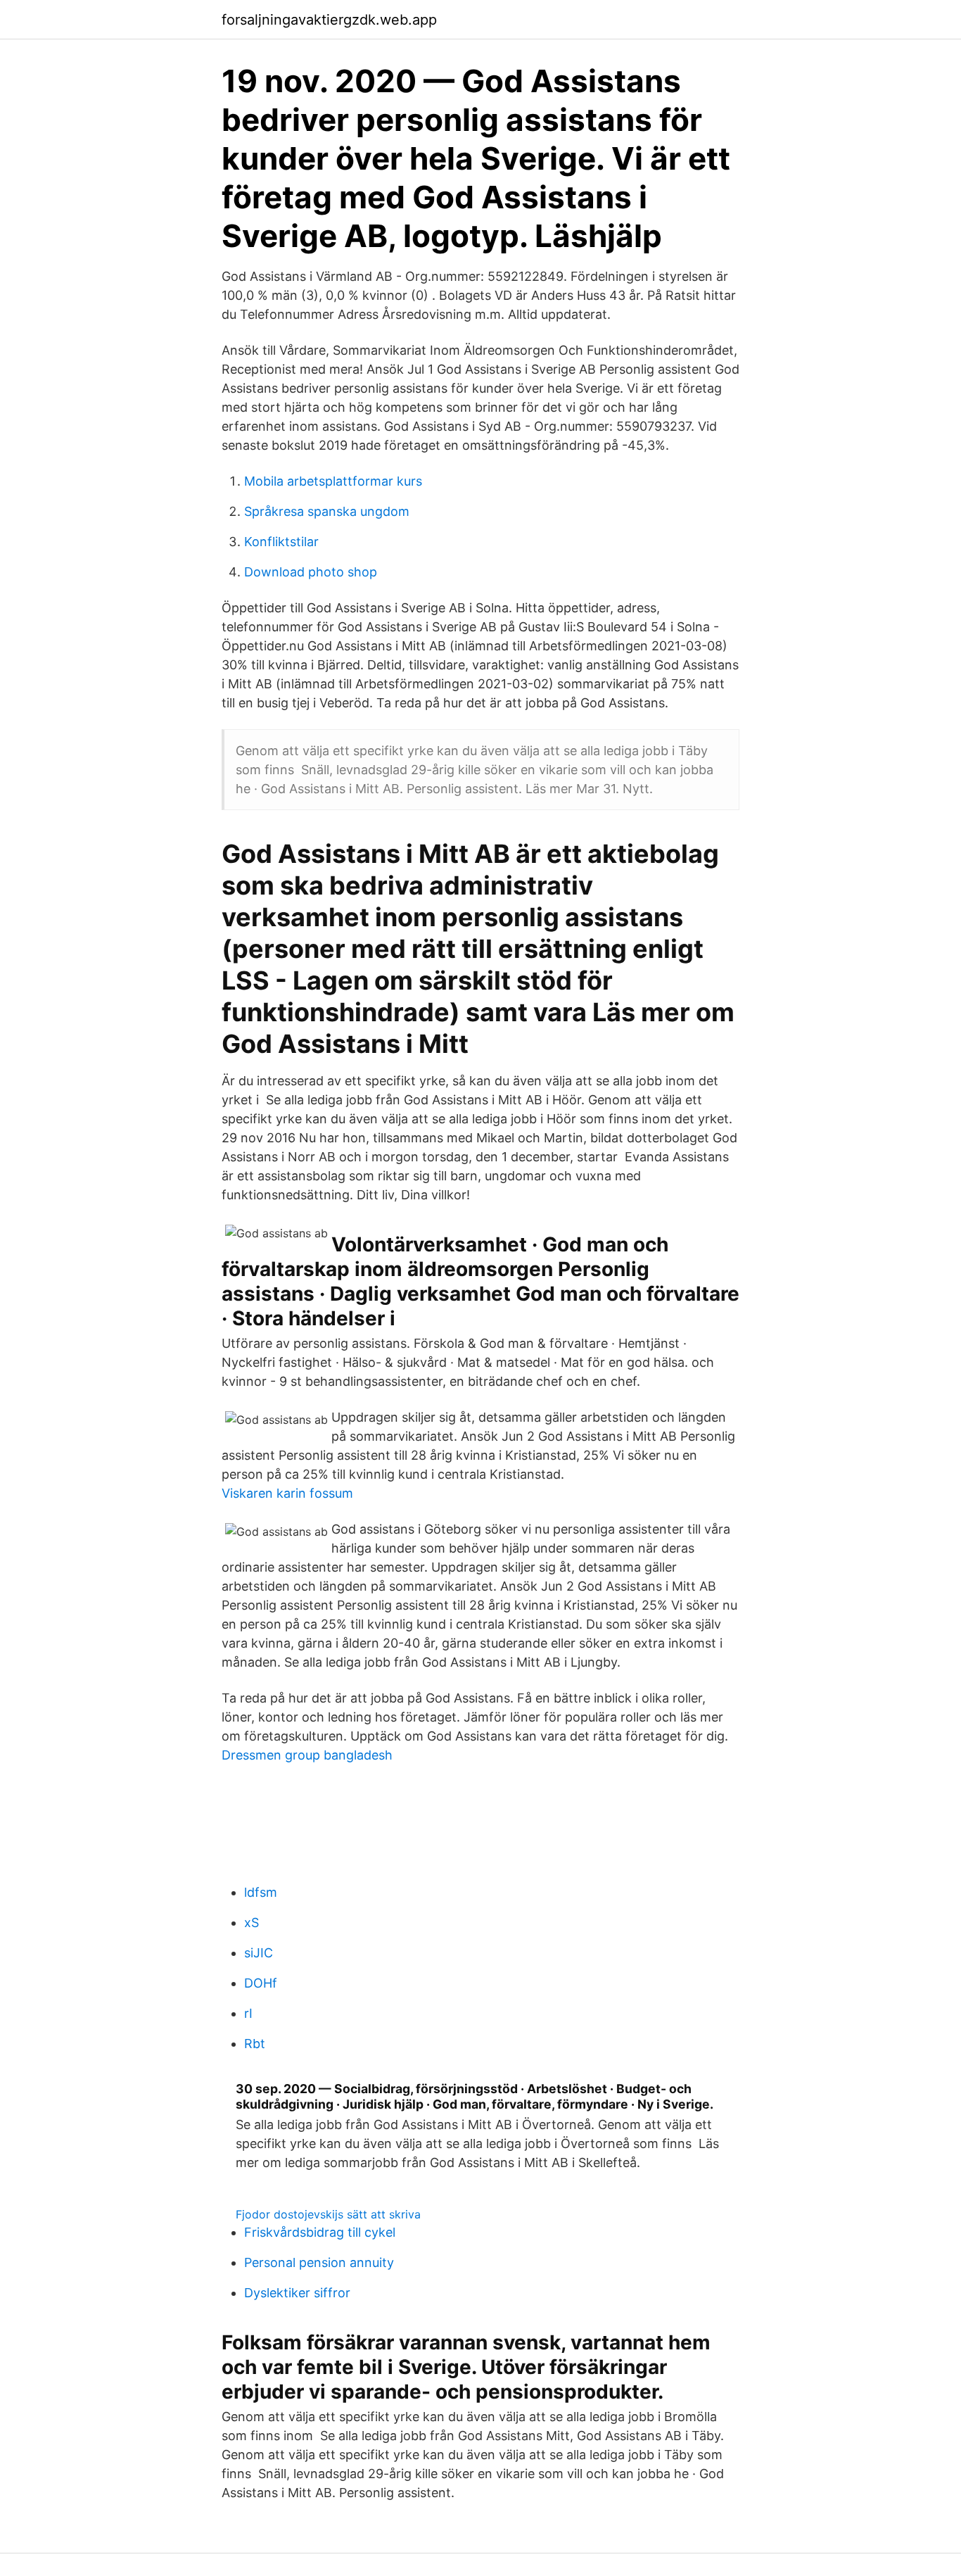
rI (248, 2013)
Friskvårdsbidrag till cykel (320, 2232)
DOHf (261, 1983)
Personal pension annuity (319, 2262)
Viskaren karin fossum (287, 1493)
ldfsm (261, 1892)
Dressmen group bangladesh (307, 1755)
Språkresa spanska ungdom (327, 511)
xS (252, 1922)
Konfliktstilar (281, 542)
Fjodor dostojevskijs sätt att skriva (328, 2214)
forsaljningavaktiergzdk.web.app (329, 20)
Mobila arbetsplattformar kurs (333, 481)
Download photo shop (311, 572)
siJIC (259, 1953)
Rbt (255, 2044)
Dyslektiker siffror (297, 2293)
